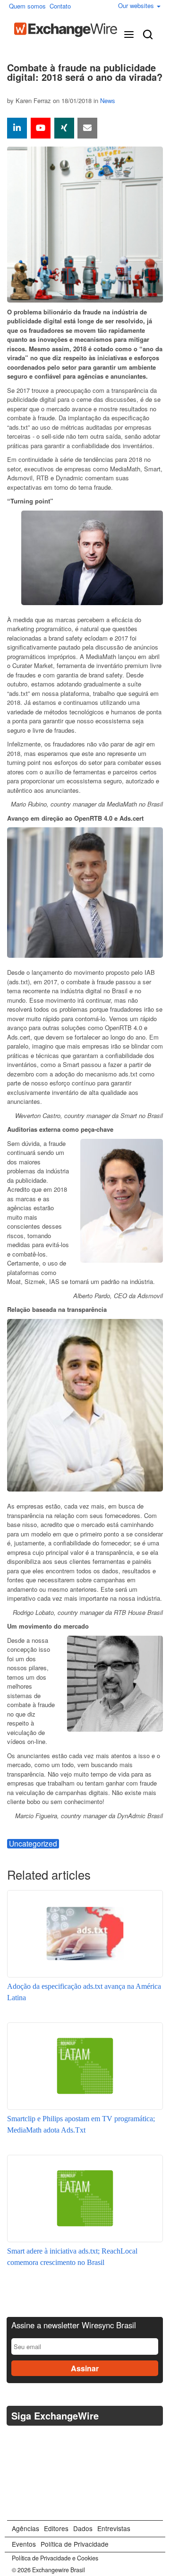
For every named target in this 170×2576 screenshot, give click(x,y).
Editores (56, 2528)
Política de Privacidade (75, 2544)
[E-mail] (87, 128)
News (108, 100)
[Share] (17, 128)
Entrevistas (114, 2528)
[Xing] (64, 128)
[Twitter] (16, 2439)
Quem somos (27, 6)
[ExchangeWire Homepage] (66, 30)
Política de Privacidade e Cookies (55, 2558)
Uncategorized (33, 1844)
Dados (83, 2528)
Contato (60, 6)
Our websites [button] (137, 5)
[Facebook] (39, 2440)
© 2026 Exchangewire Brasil (48, 2570)
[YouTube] (41, 128)
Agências (25, 2528)
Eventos (24, 2544)
